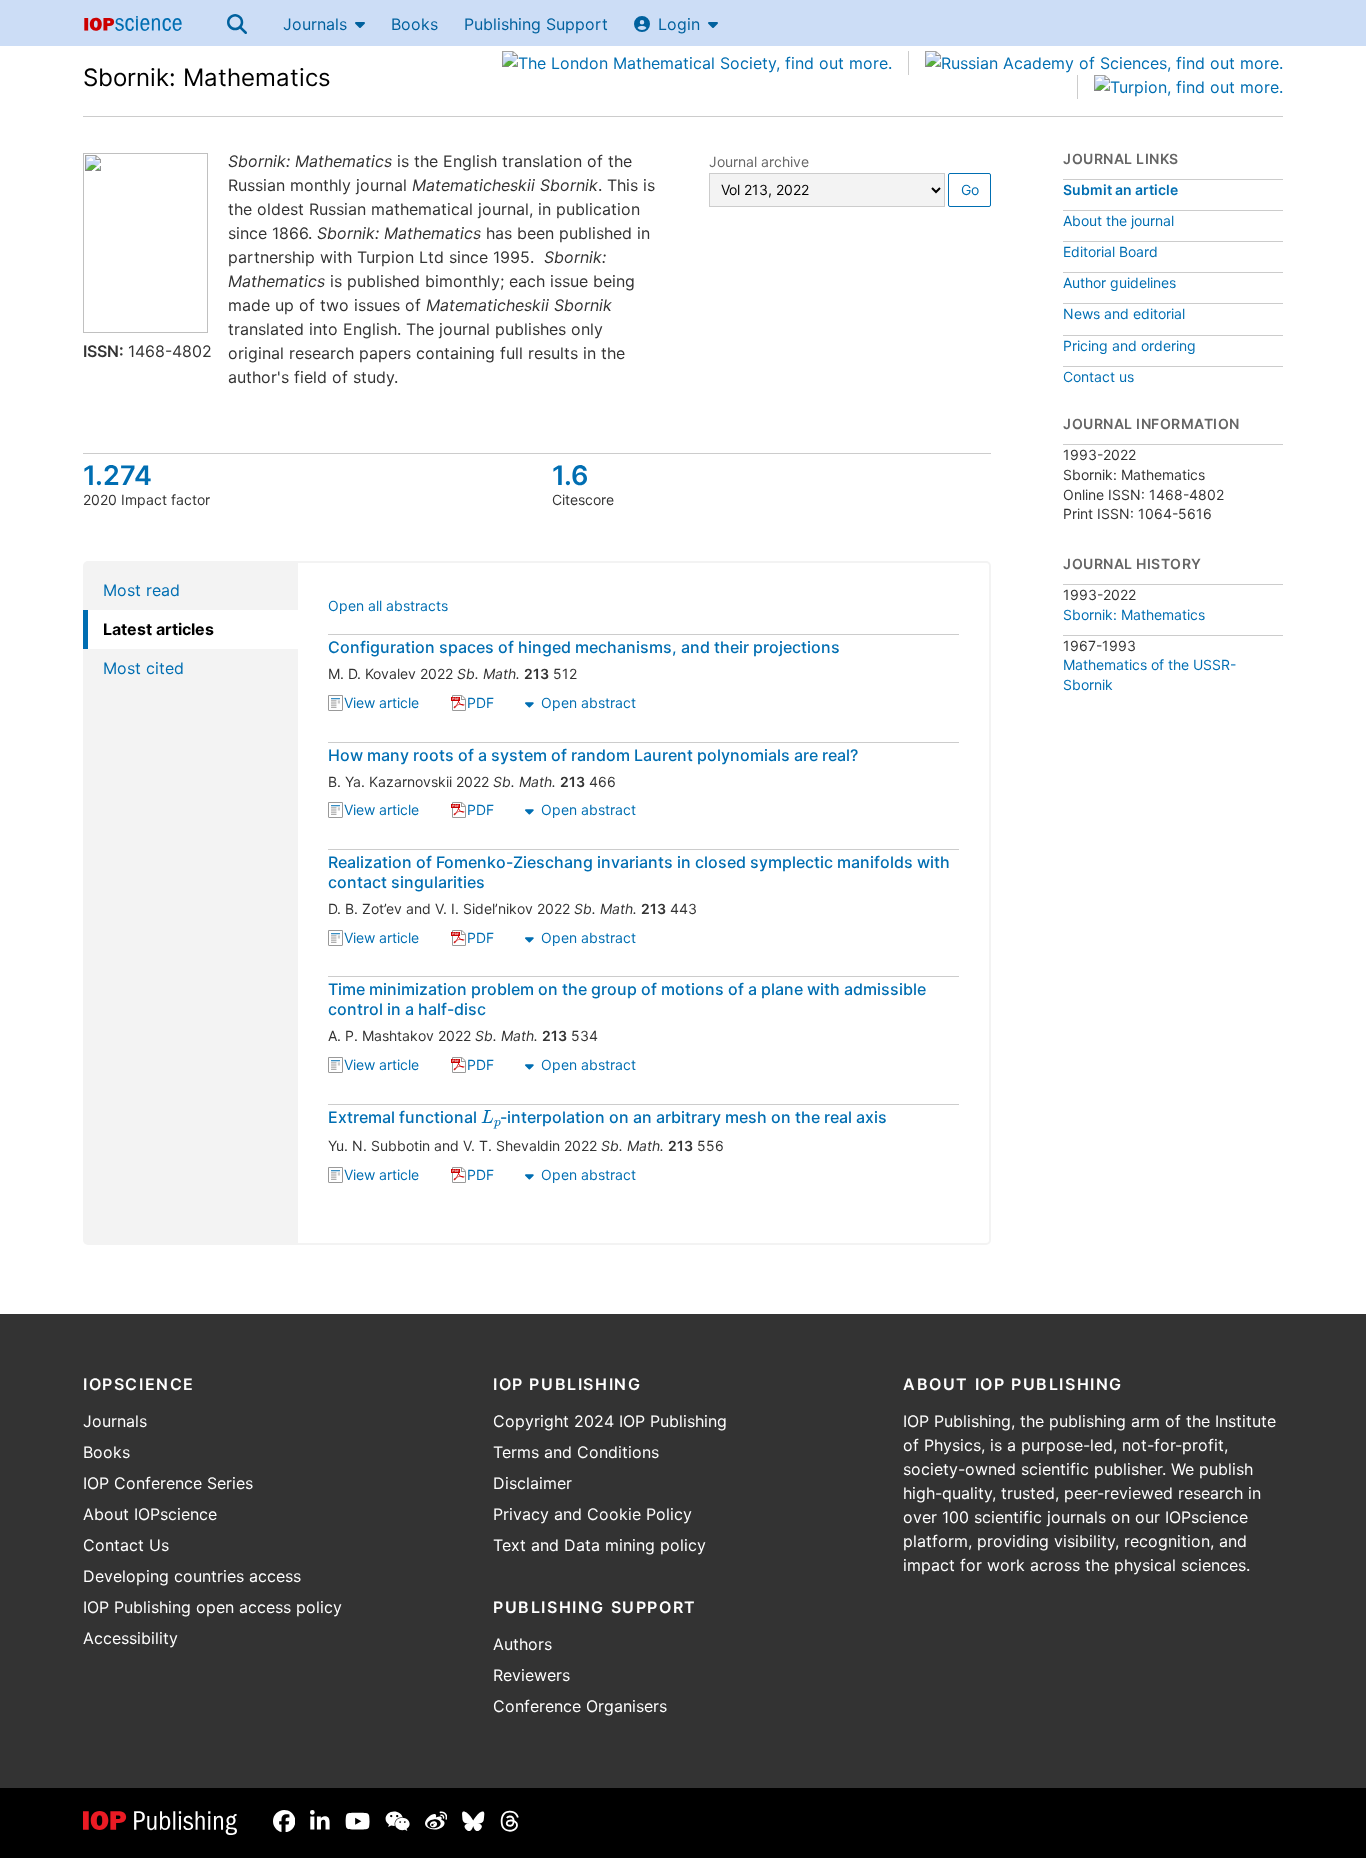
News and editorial (1124, 313)
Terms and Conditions (576, 1452)
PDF (480, 704)
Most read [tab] (141, 590)
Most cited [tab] (143, 668)
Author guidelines (1119, 282)
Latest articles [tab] (158, 629)
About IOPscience (150, 1514)
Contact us (1098, 376)
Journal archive (759, 161)
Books (414, 24)
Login (679, 24)
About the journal (1118, 220)
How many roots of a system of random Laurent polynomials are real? (593, 755)
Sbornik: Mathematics (207, 77)
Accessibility (130, 1638)
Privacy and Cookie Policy (592, 1514)
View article (381, 704)
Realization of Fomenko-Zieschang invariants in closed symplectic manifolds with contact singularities (639, 872)
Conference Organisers (580, 1706)
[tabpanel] (644, 903)
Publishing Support (536, 24)
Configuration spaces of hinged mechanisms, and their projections (584, 647)
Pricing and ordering (1129, 345)
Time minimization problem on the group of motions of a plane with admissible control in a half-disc (627, 999)
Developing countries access (192, 1576)
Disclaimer (532, 1483)
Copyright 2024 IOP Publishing (610, 1421)
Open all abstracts (388, 607)
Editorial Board (1110, 251)
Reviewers (531, 1675)
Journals (315, 24)
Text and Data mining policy (599, 1545)
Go (970, 189)
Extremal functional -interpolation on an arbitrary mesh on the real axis (607, 1117)
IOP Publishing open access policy (212, 1607)
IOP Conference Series (168, 1483)
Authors (522, 1644)
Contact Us (126, 1545)
